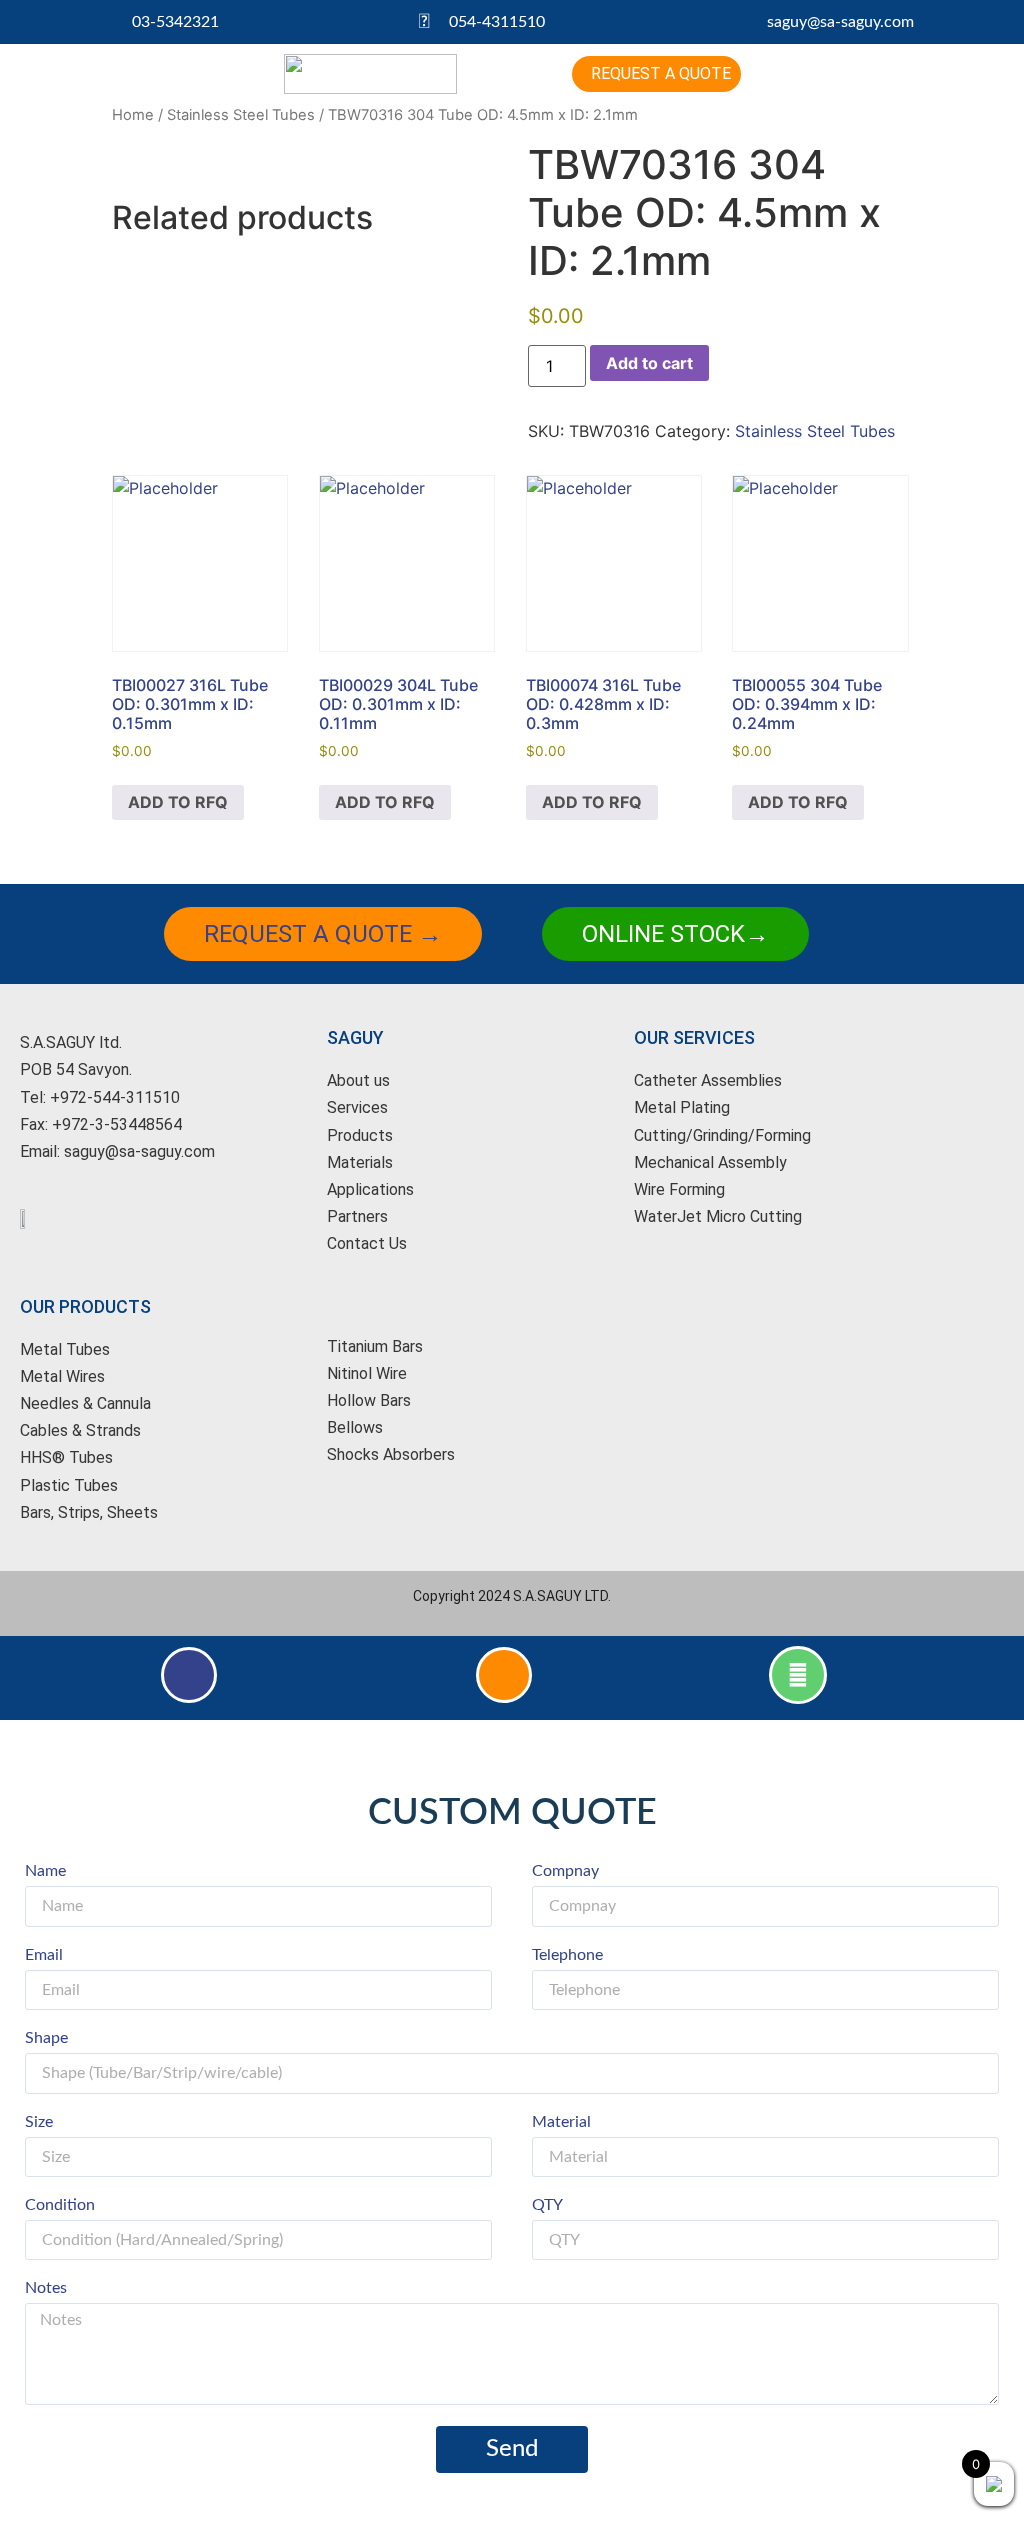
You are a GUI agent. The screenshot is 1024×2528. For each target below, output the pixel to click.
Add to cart (649, 363)
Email (44, 1955)
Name (45, 1871)
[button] (512, 74)
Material (561, 2122)
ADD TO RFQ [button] (178, 802)
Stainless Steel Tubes (241, 115)
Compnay (565, 1871)
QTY (547, 2205)
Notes (46, 2288)
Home (133, 115)
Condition (60, 2205)
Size (39, 2122)
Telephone (567, 1955)
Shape (46, 2038)
